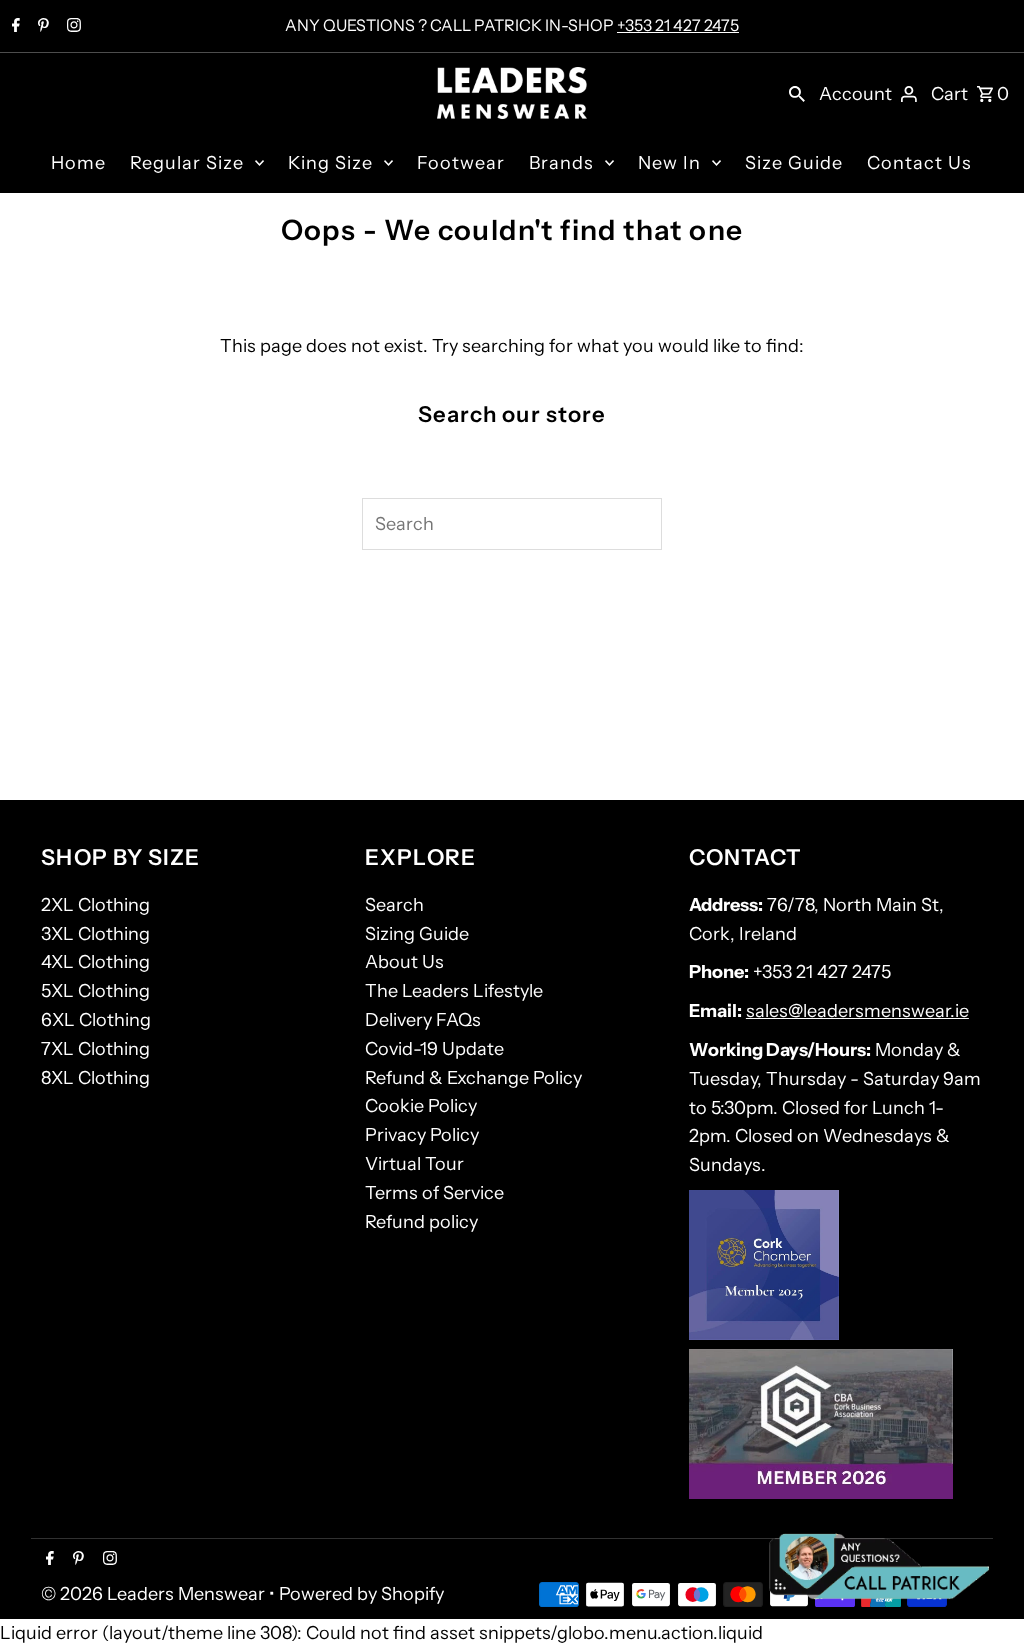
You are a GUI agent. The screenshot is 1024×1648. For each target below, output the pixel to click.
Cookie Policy (421, 1106)
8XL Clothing (95, 1078)
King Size (330, 163)
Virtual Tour (414, 1164)
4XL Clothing (95, 962)
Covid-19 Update (434, 1049)
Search (394, 905)
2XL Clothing (95, 905)
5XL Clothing (95, 991)
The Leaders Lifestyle (454, 991)
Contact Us (919, 163)
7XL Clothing (95, 1049)
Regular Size (187, 163)
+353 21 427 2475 (678, 25)
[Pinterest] (41, 27)
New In (669, 163)
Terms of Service (434, 1193)
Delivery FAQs (423, 1020)
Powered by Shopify (361, 1594)
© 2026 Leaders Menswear (155, 1594)
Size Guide (794, 163)
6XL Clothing (96, 1020)
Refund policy (421, 1222)
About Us (404, 962)
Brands (561, 163)
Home (78, 163)
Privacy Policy (422, 1135)
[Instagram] (71, 27)
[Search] (797, 93)
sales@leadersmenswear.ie (857, 1011)
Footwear (461, 163)
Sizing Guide (417, 934)
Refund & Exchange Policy (473, 1078)
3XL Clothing (95, 934)
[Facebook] (13, 27)
